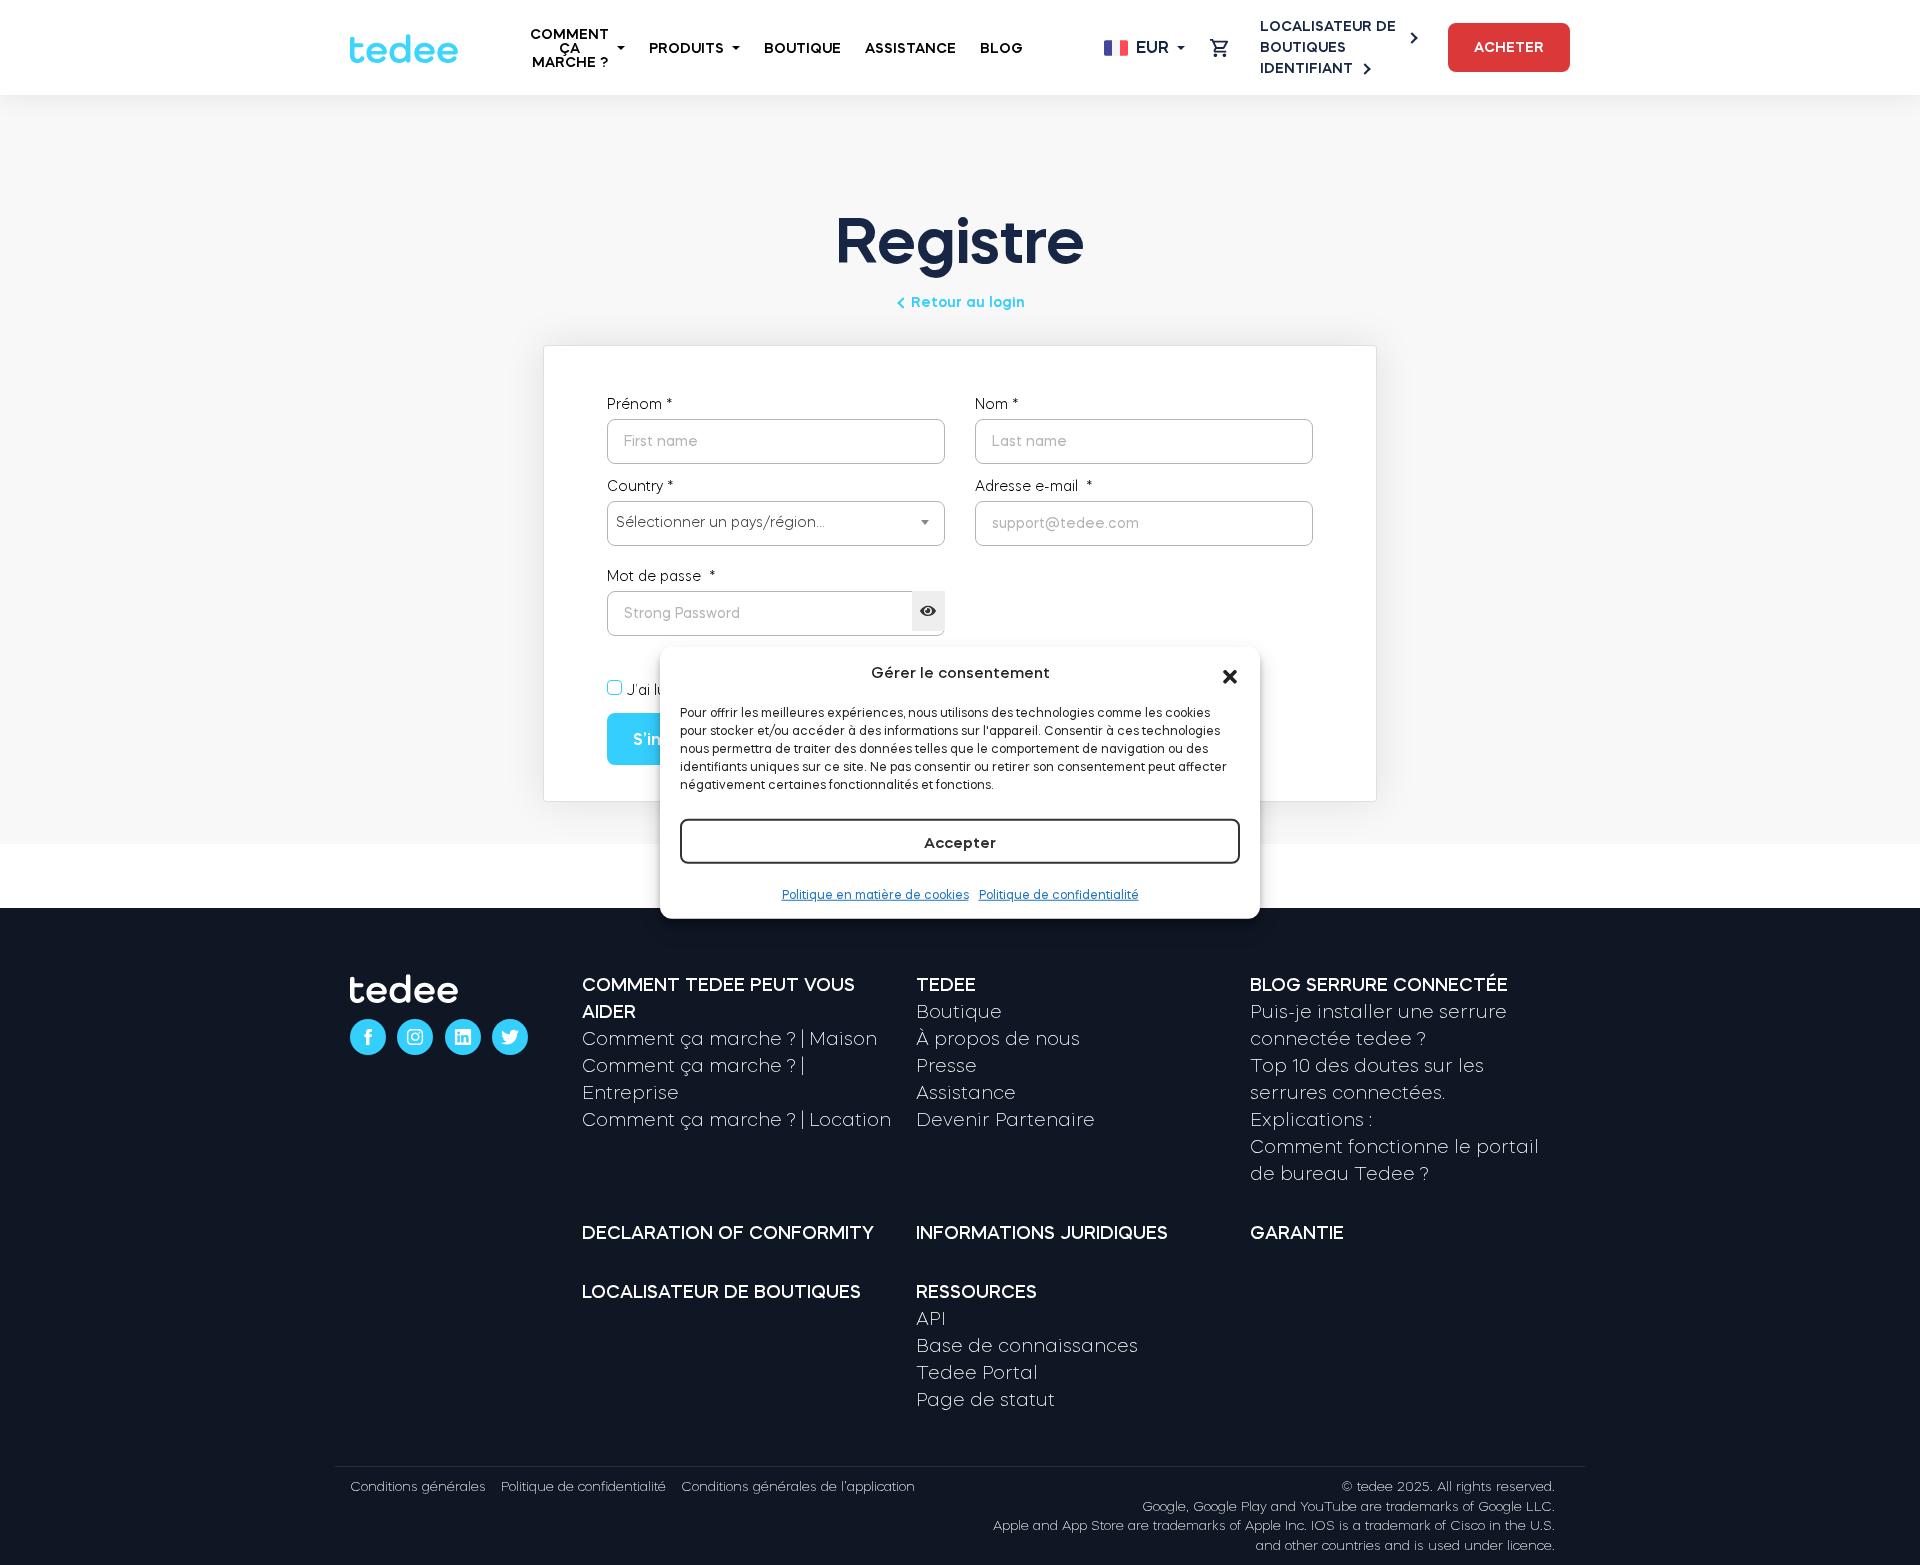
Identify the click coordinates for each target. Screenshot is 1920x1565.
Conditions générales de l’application (798, 1486)
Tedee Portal (977, 1373)
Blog (1001, 48)
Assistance (910, 48)
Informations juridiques (1042, 1233)
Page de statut (985, 1400)
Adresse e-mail (1034, 486)
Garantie (1297, 1233)
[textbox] (776, 522)
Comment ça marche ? (569, 48)
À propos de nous (998, 1039)
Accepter (960, 842)
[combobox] (776, 523)
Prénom (640, 404)
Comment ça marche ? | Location (736, 1120)
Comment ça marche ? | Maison (729, 1039)
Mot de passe (661, 576)
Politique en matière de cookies (875, 895)
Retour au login (968, 302)
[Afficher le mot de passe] (928, 611)
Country (640, 486)
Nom (997, 404)
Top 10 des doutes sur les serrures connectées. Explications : (1367, 1093)
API (931, 1319)
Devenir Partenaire (1005, 1120)
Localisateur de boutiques (1328, 36)
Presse (946, 1066)
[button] (1230, 673)
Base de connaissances (1027, 1346)
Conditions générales (418, 1486)
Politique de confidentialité (1059, 895)
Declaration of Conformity (728, 1233)
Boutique (802, 48)
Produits (686, 48)
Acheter (1509, 47)
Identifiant (1306, 68)
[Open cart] (1219, 48)
